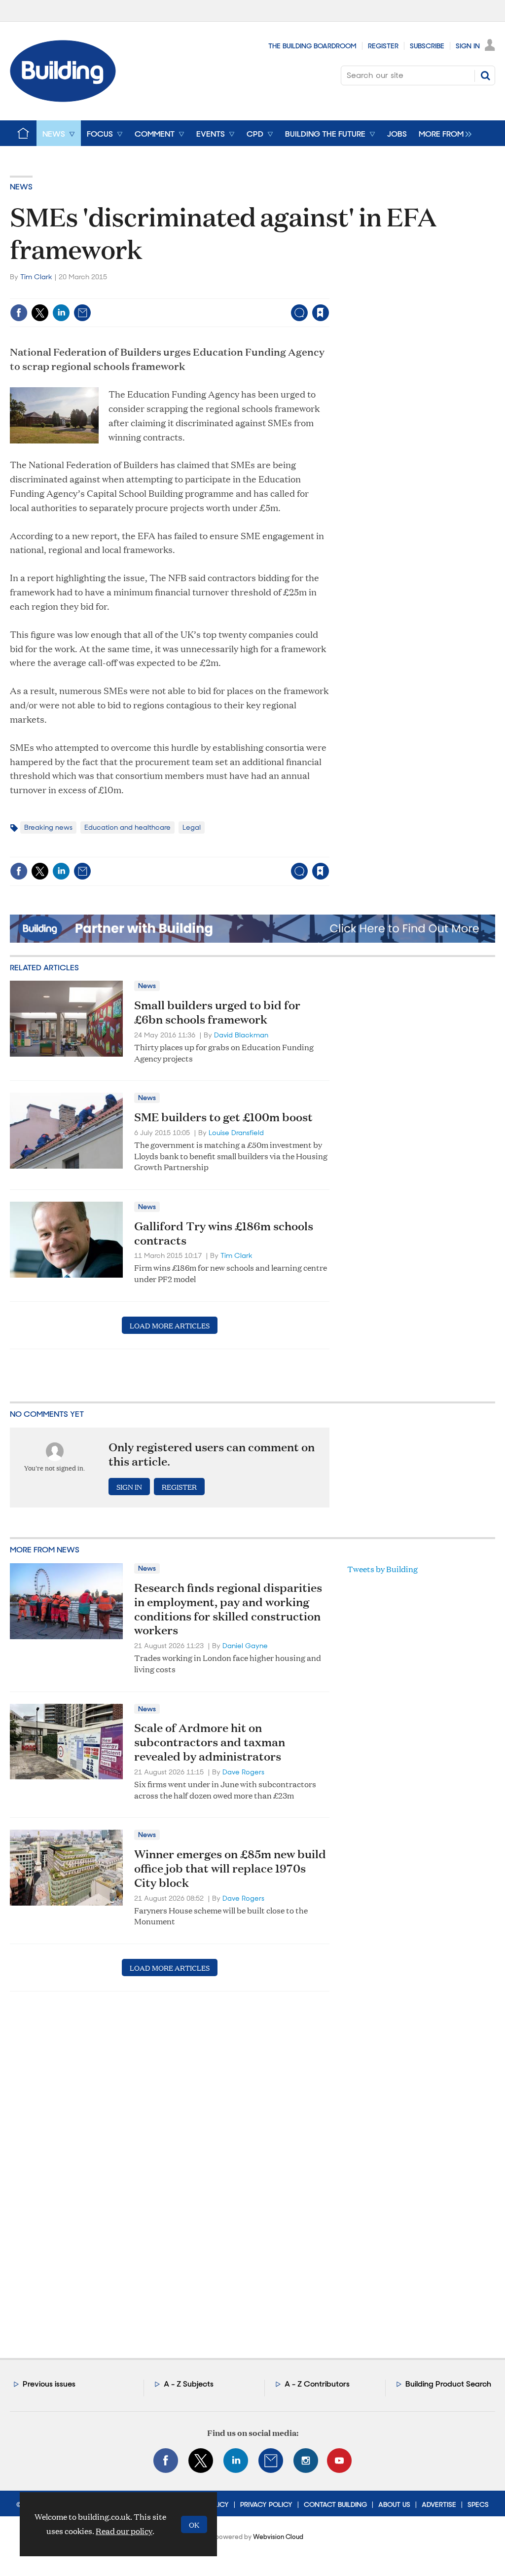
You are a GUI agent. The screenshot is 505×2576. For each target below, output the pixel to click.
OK (194, 2524)
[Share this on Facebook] (19, 313)
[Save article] (321, 313)
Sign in (198, 292)
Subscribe (427, 46)
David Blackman (241, 1035)
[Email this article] (82, 313)
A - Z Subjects (189, 2384)
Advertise (439, 2504)
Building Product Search (448, 2384)
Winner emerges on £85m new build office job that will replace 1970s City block (230, 1868)
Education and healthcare (127, 827)
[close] (329, 292)
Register (383, 46)
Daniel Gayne (245, 1646)
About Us (394, 2504)
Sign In (468, 46)
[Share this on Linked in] (61, 313)
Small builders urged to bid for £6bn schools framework (217, 1012)
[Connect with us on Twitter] (201, 2461)
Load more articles (170, 1325)
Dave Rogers (243, 1772)
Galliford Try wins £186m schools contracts (224, 1233)
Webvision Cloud (278, 2537)
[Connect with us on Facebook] (166, 2461)
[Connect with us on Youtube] (339, 2461)
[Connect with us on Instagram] (306, 2461)
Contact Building (335, 2504)
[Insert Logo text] (63, 99)
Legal (192, 827)
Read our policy (124, 2531)
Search (485, 75)
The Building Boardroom (312, 46)
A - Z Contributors (317, 2384)
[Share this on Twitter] (40, 313)
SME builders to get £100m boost (223, 1117)
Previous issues (49, 2384)
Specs (478, 2504)
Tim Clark (36, 277)
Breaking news (48, 827)
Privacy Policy (266, 2504)
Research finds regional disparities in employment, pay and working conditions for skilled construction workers (228, 1609)
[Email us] (271, 2461)
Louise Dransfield (236, 1133)
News (21, 187)
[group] (443, 133)
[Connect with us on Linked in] (236, 2461)
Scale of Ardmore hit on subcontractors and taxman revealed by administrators (210, 1742)
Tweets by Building (382, 1569)
